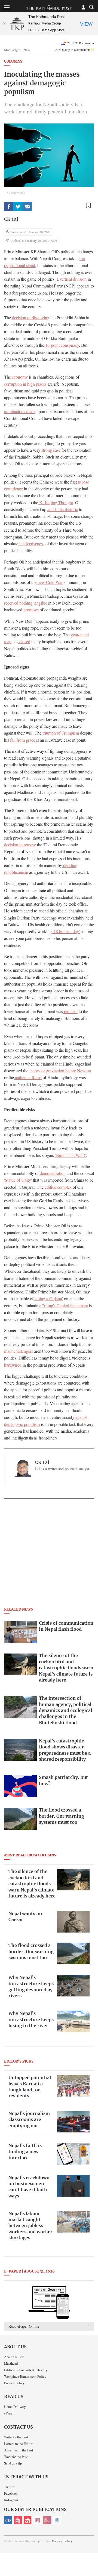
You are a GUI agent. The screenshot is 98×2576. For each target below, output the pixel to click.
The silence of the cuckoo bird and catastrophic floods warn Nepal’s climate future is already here (32, 1884)
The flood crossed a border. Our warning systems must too (31, 1952)
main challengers (19, 1351)
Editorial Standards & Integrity (26, 2370)
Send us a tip (13, 2463)
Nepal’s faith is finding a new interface (25, 2152)
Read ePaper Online (24, 2326)
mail (27, 206)
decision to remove (20, 845)
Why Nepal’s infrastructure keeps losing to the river (31, 2020)
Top (92, 2556)
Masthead (11, 2363)
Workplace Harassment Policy (25, 2376)
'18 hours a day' (66, 931)
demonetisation (52, 1173)
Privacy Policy (14, 2383)
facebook (9, 206)
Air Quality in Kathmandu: (75, 49)
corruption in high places (25, 384)
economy (19, 377)
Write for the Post (16, 2437)
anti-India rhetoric (63, 509)
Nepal (28, 2520)
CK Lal (11, 219)
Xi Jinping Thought (56, 503)
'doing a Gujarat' (48, 1299)
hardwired (13, 1365)
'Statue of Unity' (18, 1180)
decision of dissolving (30, 318)
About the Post (14, 2357)
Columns (13, 62)
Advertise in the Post (19, 2450)
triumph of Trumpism (60, 733)
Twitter (9, 2487)
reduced (70, 1011)
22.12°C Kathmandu (81, 43)
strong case (50, 450)
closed (24, 642)
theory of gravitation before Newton (60, 1071)
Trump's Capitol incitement (64, 1306)
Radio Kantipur (47, 2520)
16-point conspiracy (62, 345)
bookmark (88, 205)
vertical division (73, 279)
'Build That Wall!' (70, 1155)
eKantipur (8, 2520)
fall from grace (22, 740)
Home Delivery (15, 2407)
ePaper (9, 2413)
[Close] (4, 23)
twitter (18, 206)
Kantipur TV (57, 2520)
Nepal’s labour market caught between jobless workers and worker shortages (30, 2226)
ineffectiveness (31, 544)
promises (30, 610)
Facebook (11, 2493)
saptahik (18, 2520)
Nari (38, 2520)
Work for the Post (16, 2457)
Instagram (11, 2500)
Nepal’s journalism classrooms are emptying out (29, 2120)
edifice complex (58, 1187)
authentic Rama (28, 1078)
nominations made (20, 411)
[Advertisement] (49, 1555)
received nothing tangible (26, 603)
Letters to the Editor (18, 2444)
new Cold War (50, 582)
